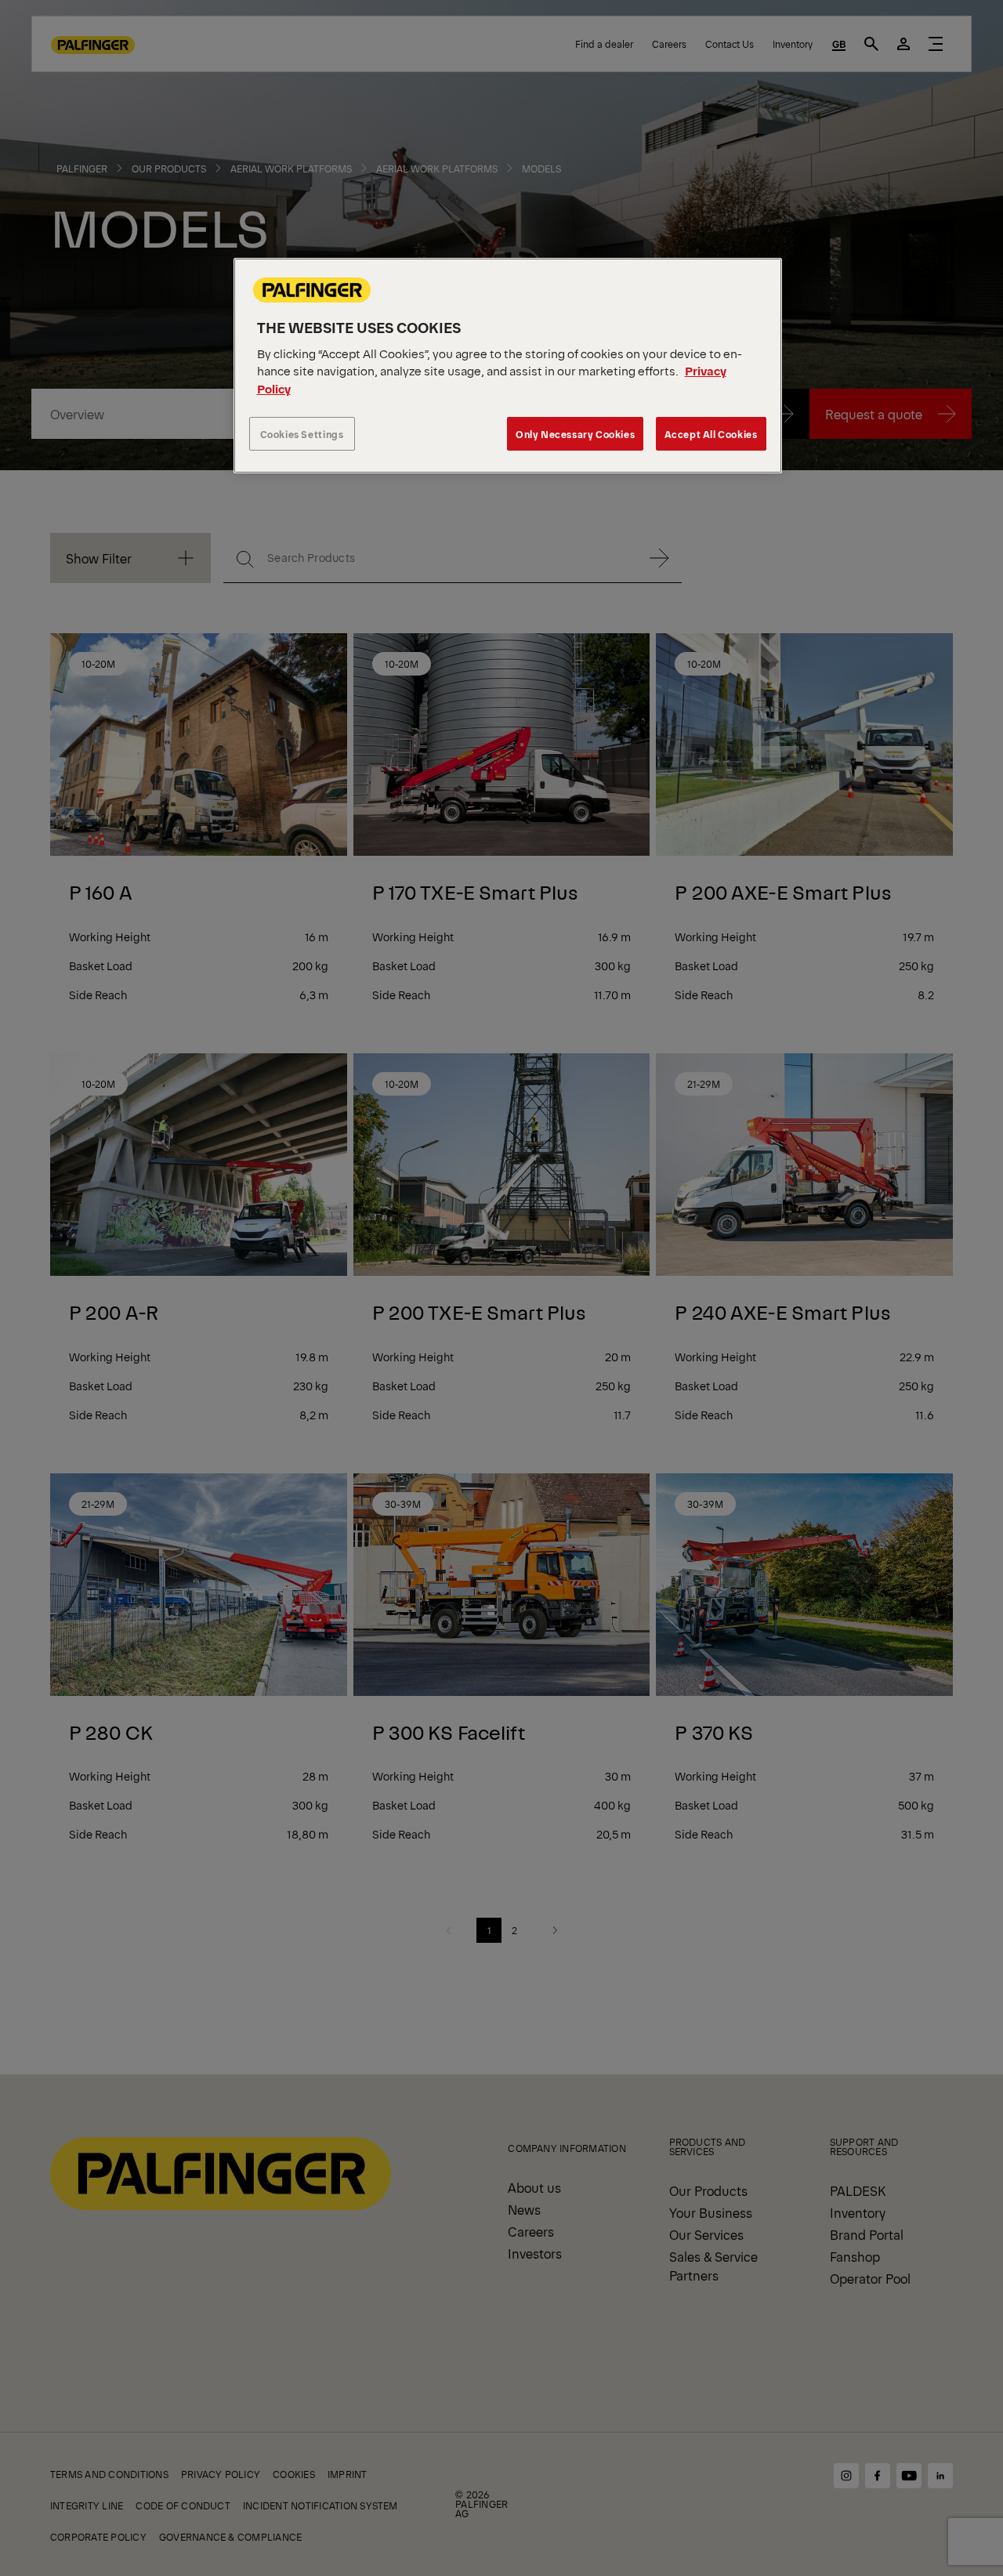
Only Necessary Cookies (575, 434)
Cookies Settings (302, 434)
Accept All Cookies (711, 434)
